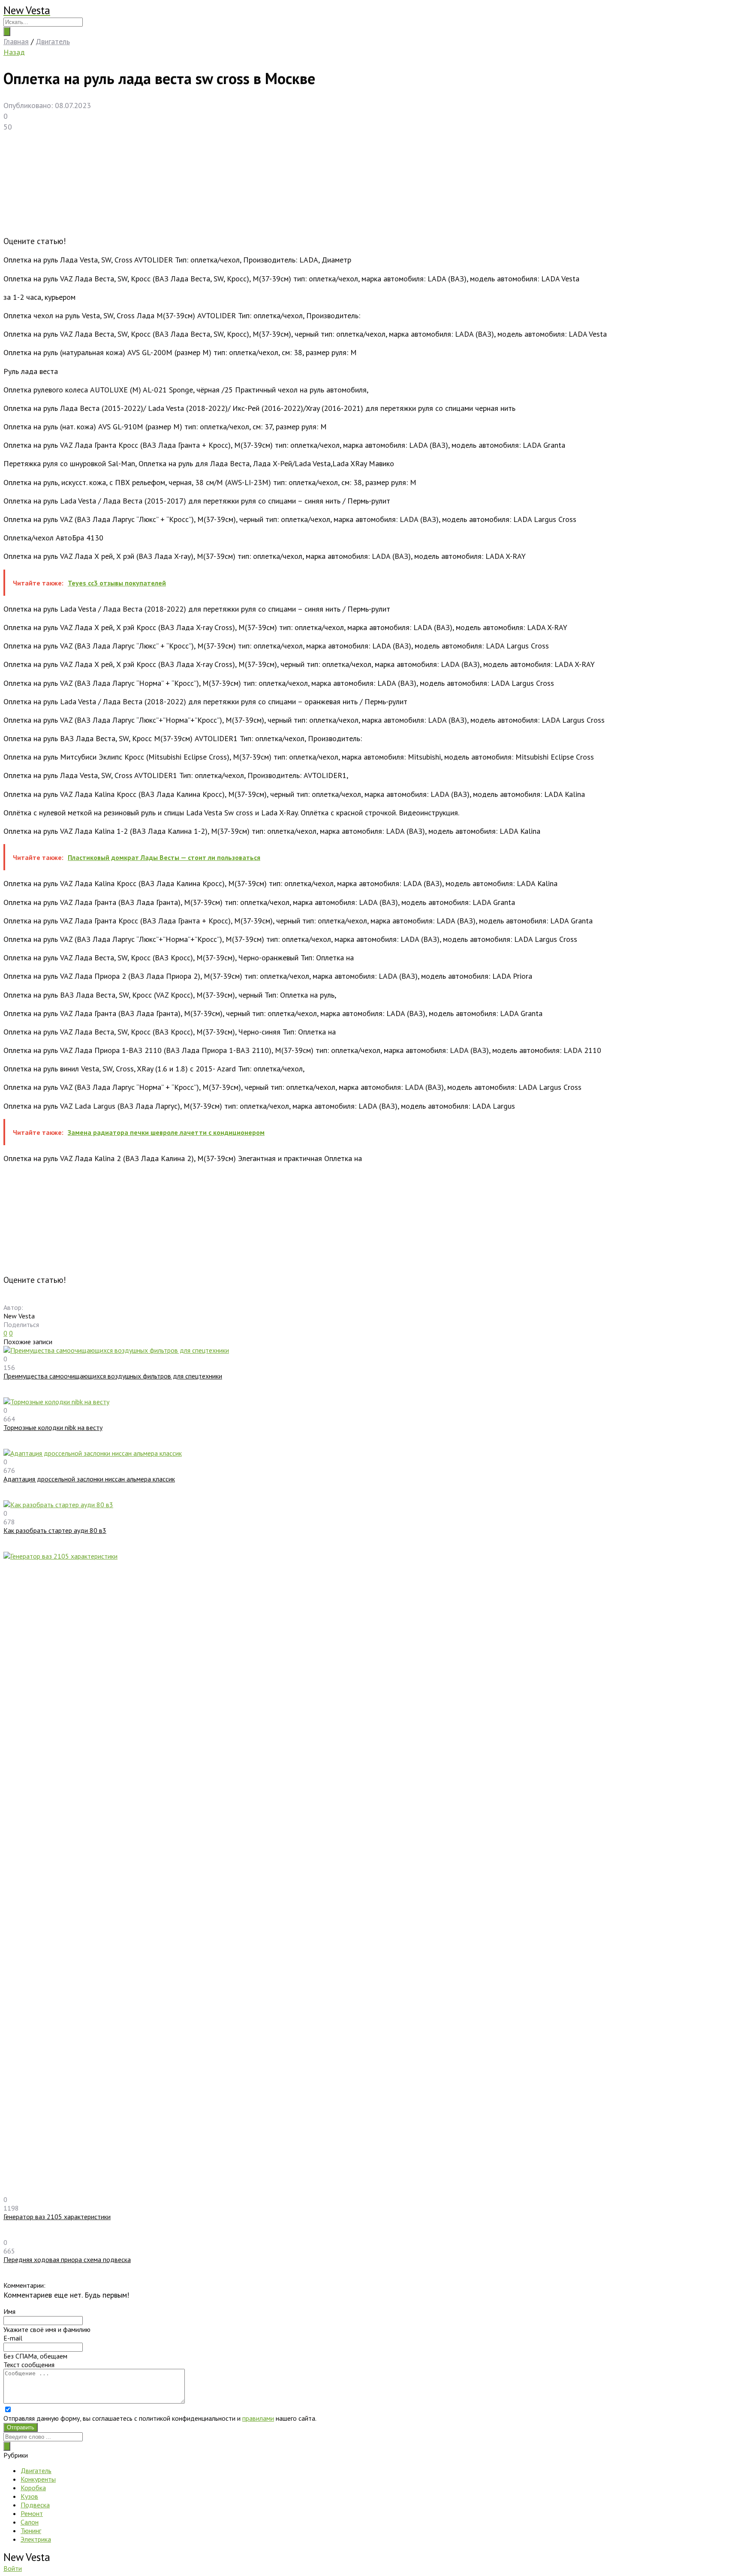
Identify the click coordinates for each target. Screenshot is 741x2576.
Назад (14, 52)
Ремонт (32, 2513)
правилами (258, 2418)
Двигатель (36, 2470)
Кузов (29, 2496)
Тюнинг (31, 2531)
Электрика (36, 2539)
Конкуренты (38, 2479)
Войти (13, 2568)
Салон (30, 2522)
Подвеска (35, 2505)
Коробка (33, 2488)
